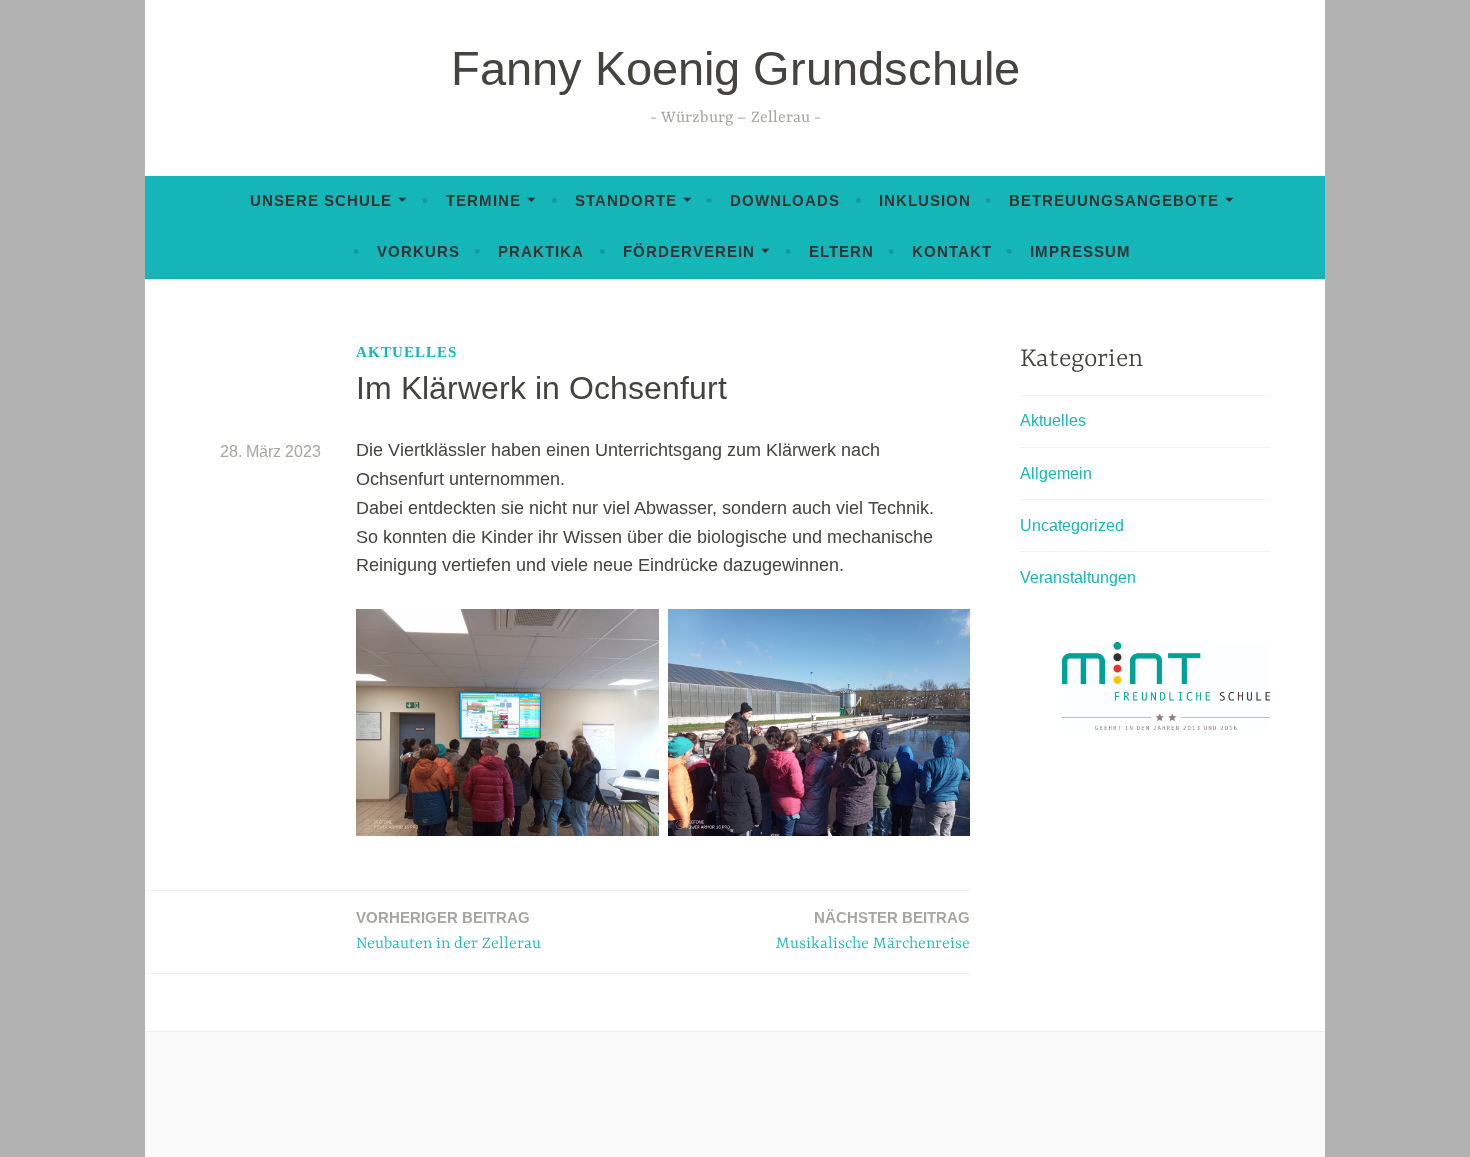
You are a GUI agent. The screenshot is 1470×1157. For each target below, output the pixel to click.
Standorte (626, 200)
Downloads (785, 200)
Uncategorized (1072, 525)
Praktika (541, 251)
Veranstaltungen (1078, 577)
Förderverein (689, 251)
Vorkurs (418, 251)
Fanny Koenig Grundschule (735, 68)
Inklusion (925, 200)
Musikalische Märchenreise (873, 931)
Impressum (1080, 251)
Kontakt (952, 251)
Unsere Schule (321, 200)
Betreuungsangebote (1114, 200)
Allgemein (1056, 473)
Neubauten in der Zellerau (448, 931)
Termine (483, 200)
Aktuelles (406, 352)
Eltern (841, 251)
